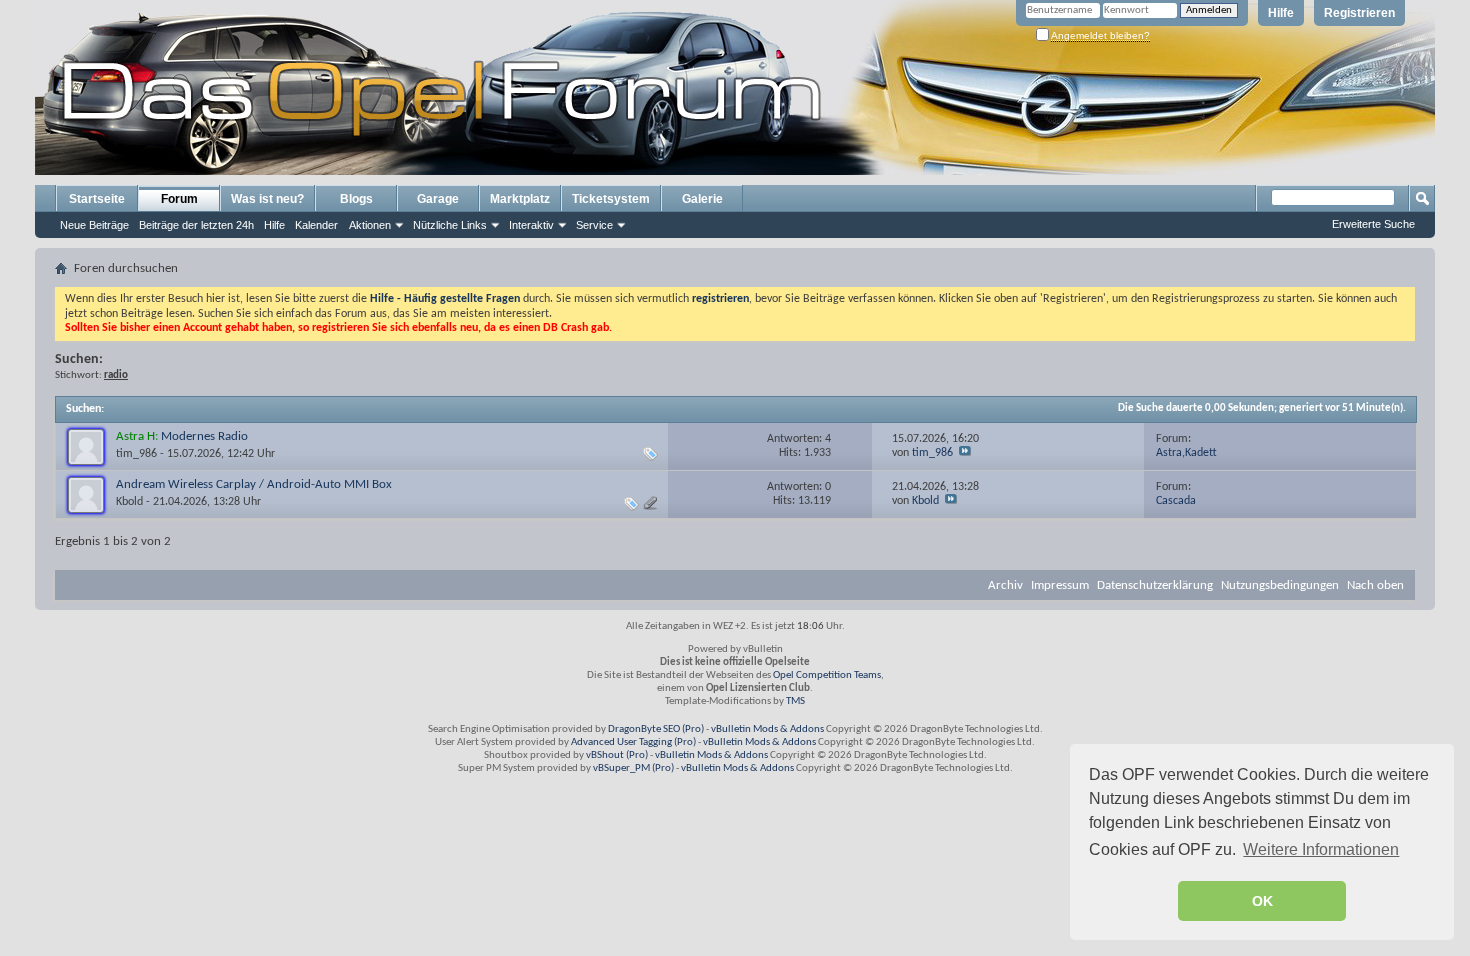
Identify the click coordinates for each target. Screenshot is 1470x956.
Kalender (316, 225)
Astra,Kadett (1186, 453)
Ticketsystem (611, 199)
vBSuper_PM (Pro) (633, 768)
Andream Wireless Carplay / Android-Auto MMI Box (254, 484)
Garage (438, 199)
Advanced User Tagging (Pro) (633, 742)
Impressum (1060, 585)
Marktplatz (520, 199)
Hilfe (1281, 13)
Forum (179, 199)
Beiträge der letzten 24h (196, 225)
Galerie (702, 199)
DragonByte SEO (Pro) (656, 729)
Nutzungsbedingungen (1280, 585)
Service (594, 225)
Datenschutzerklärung (1155, 585)
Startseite (97, 199)
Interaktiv (531, 225)
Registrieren (1359, 13)
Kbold (129, 502)
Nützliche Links (450, 225)
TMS (795, 701)
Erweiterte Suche (1373, 224)
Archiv (1005, 585)
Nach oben (1375, 585)
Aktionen (370, 225)
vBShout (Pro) (617, 755)
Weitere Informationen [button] (1321, 849)
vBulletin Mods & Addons (767, 729)
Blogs (356, 199)
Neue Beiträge (94, 225)
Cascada (1176, 501)
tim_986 (136, 454)
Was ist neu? (267, 199)
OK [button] (1262, 901)
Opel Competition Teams (827, 675)
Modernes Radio (204, 436)
